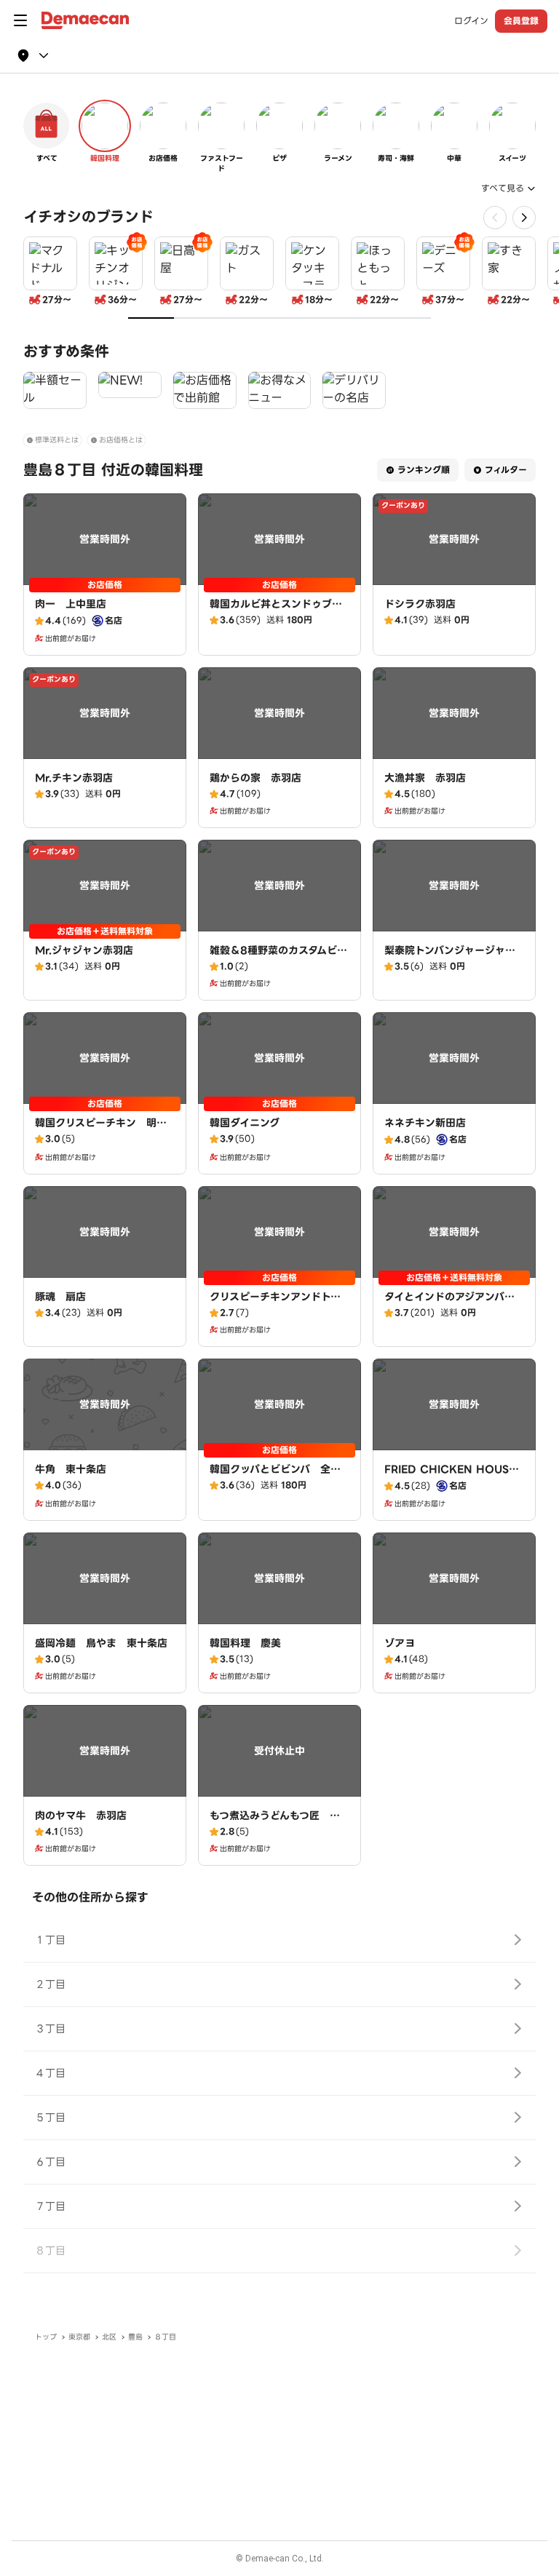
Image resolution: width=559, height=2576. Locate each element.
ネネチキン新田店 (425, 1123)
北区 (109, 2337)
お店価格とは (121, 440)
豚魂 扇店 (60, 1297)
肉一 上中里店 (71, 604)
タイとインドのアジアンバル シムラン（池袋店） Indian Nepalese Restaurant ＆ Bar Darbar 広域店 (457, 1319)
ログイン (471, 21)
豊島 (135, 2337)
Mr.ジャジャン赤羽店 (84, 950)
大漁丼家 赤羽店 (425, 778)
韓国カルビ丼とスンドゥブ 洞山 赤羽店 (276, 611)
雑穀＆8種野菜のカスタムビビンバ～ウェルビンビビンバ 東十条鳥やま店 (278, 965)
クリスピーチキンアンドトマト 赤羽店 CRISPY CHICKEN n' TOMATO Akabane (277, 1319)
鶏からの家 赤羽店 (255, 778)
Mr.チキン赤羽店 (74, 778)
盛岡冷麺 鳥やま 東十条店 (101, 1643)
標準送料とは (57, 440)
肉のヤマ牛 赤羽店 (81, 1816)
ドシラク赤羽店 (420, 604)
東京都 (79, 2337)
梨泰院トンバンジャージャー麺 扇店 (450, 958)
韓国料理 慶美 (245, 1643)
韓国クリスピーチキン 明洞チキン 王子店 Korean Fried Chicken (104, 1137)
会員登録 (521, 21)
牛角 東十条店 (71, 1469)
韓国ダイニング (245, 1123)
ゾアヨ (400, 1643)
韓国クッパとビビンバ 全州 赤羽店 (280, 1476)
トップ (46, 2337)
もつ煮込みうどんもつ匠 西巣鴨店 (275, 1823)
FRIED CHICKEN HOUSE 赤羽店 (450, 1476)
